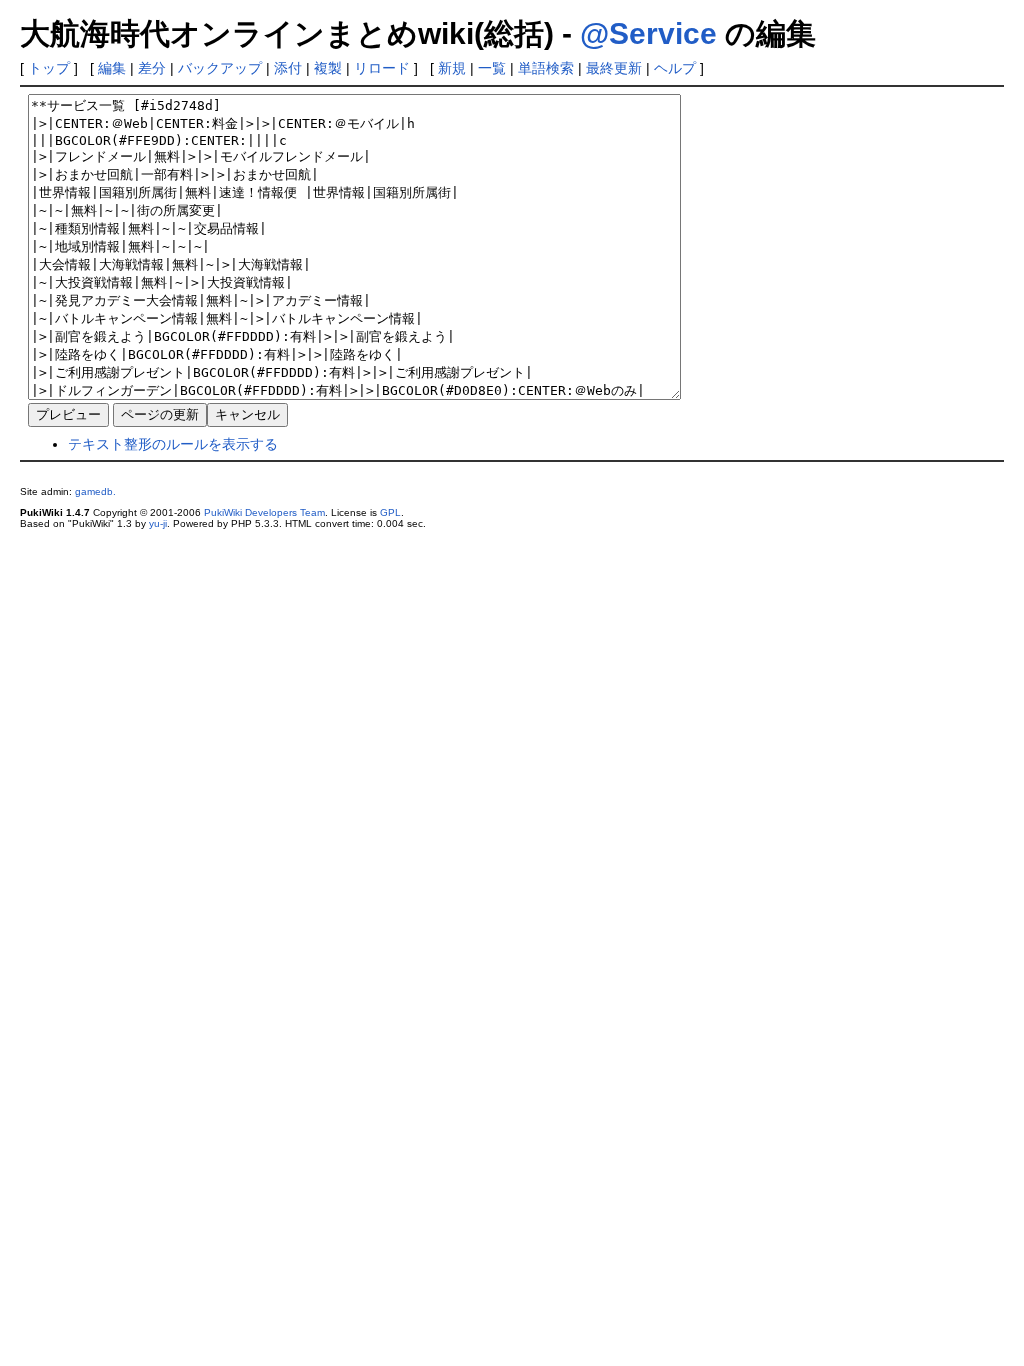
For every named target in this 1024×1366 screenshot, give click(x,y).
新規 (452, 68)
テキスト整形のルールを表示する (173, 444)
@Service (648, 33)
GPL (390, 512)
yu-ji (158, 523)
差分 (152, 68)
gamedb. (95, 491)
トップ (49, 68)
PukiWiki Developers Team (264, 512)
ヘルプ (675, 68)
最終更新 (614, 68)
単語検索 (546, 68)
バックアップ (220, 68)
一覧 (492, 68)
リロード (382, 68)
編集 (112, 68)
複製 (328, 68)
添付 (288, 68)
